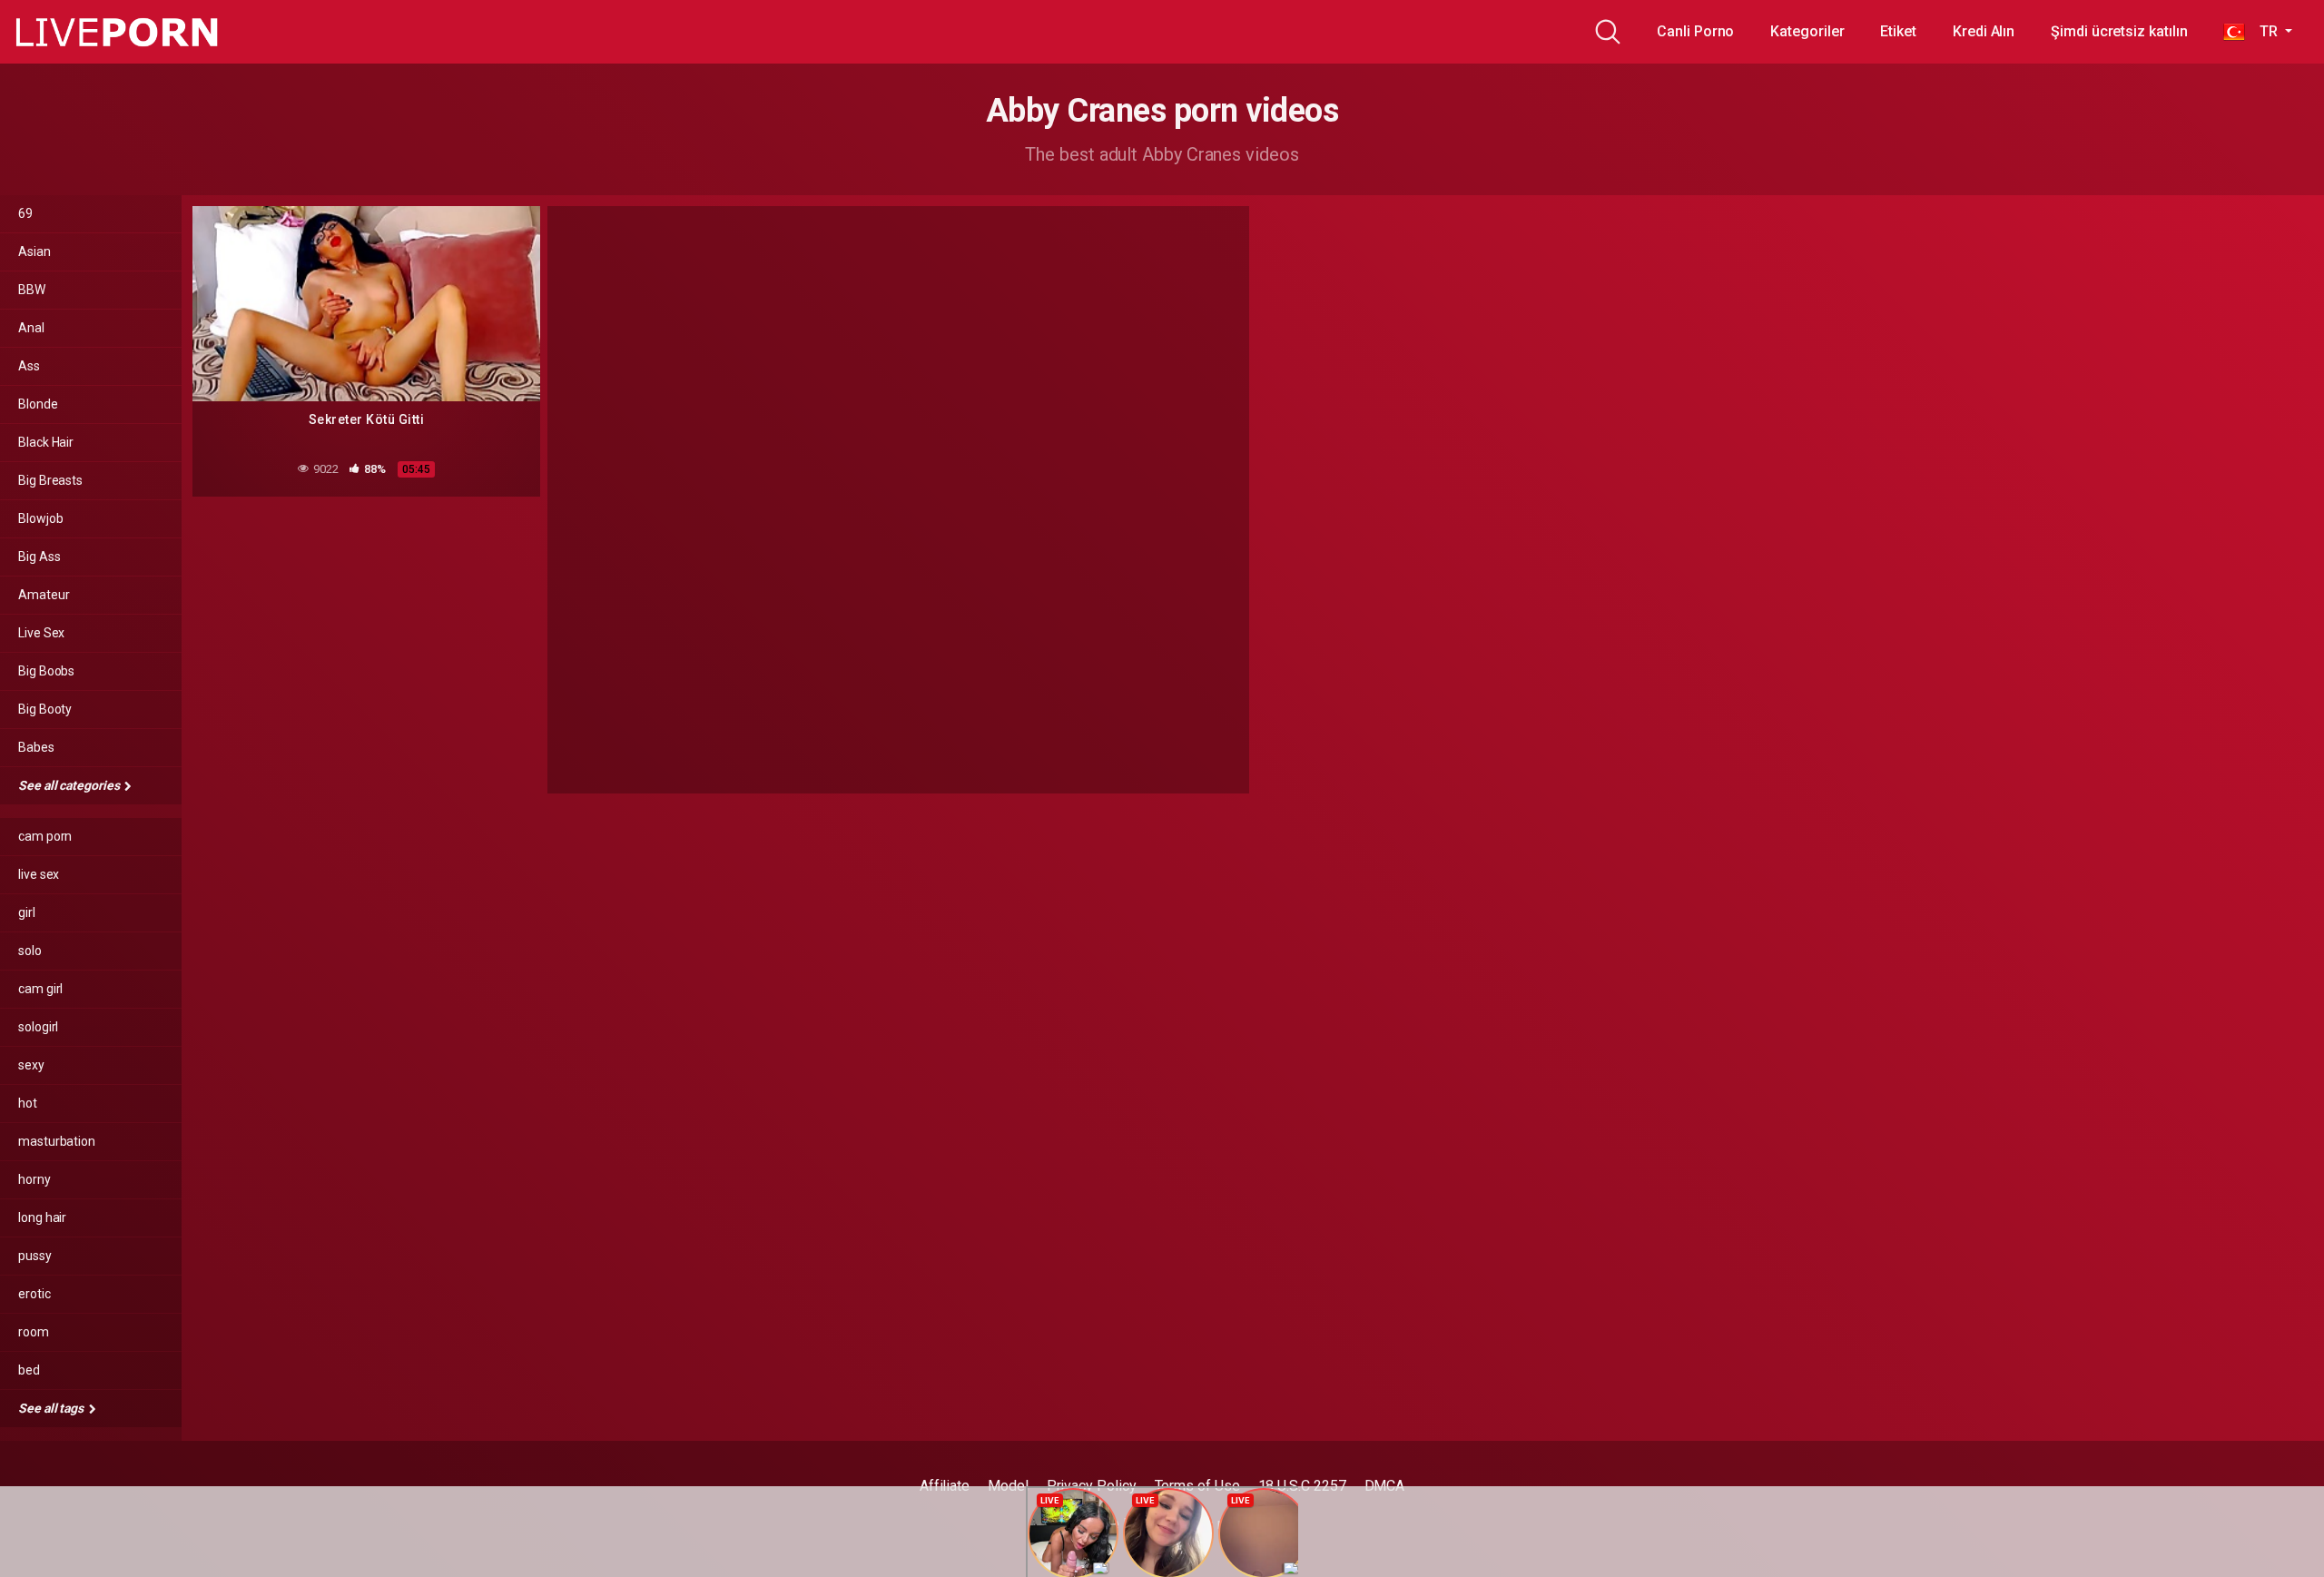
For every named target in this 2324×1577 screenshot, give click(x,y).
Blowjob (40, 518)
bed (29, 1370)
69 (25, 213)
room (34, 1332)
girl (27, 912)
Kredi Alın (1984, 31)
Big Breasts (50, 480)
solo (30, 951)
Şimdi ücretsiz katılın (2119, 31)
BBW (32, 290)
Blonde (38, 404)
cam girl (40, 989)
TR (2263, 31)
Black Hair (46, 442)
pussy (35, 1256)
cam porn (45, 836)
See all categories (70, 785)
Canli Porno (1695, 31)
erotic (34, 1294)
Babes (36, 747)
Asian (34, 251)
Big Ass (39, 557)
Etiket (1898, 31)
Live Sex (41, 633)
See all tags (52, 1408)
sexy (31, 1065)
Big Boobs (46, 671)
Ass (29, 366)
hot (28, 1103)
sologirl (38, 1027)
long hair (42, 1217)
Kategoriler (1807, 31)
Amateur (44, 595)
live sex (39, 874)
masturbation (57, 1141)
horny (34, 1179)
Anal (31, 328)
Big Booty (45, 709)
